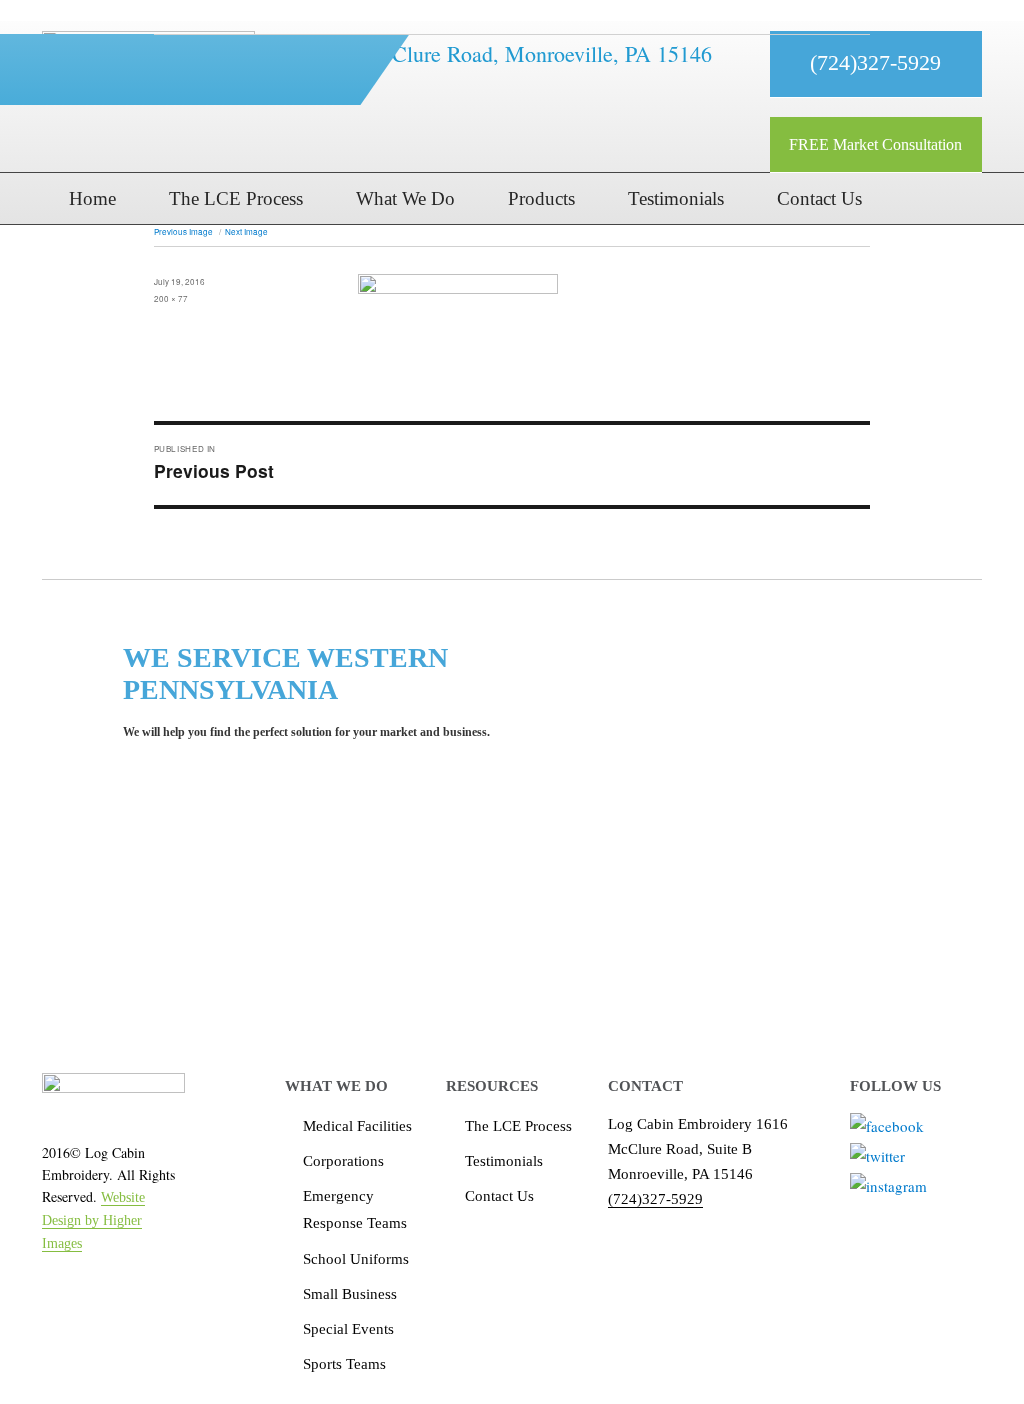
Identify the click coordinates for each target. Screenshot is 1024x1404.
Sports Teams (344, 1364)
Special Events (348, 1329)
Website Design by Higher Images (93, 1220)
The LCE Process (518, 1126)
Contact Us (499, 1196)
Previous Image (183, 231)
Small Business (350, 1294)
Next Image (246, 231)
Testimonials (504, 1161)
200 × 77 (171, 298)
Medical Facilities (357, 1126)
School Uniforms (356, 1259)
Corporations (343, 1161)
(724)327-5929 (655, 1199)
